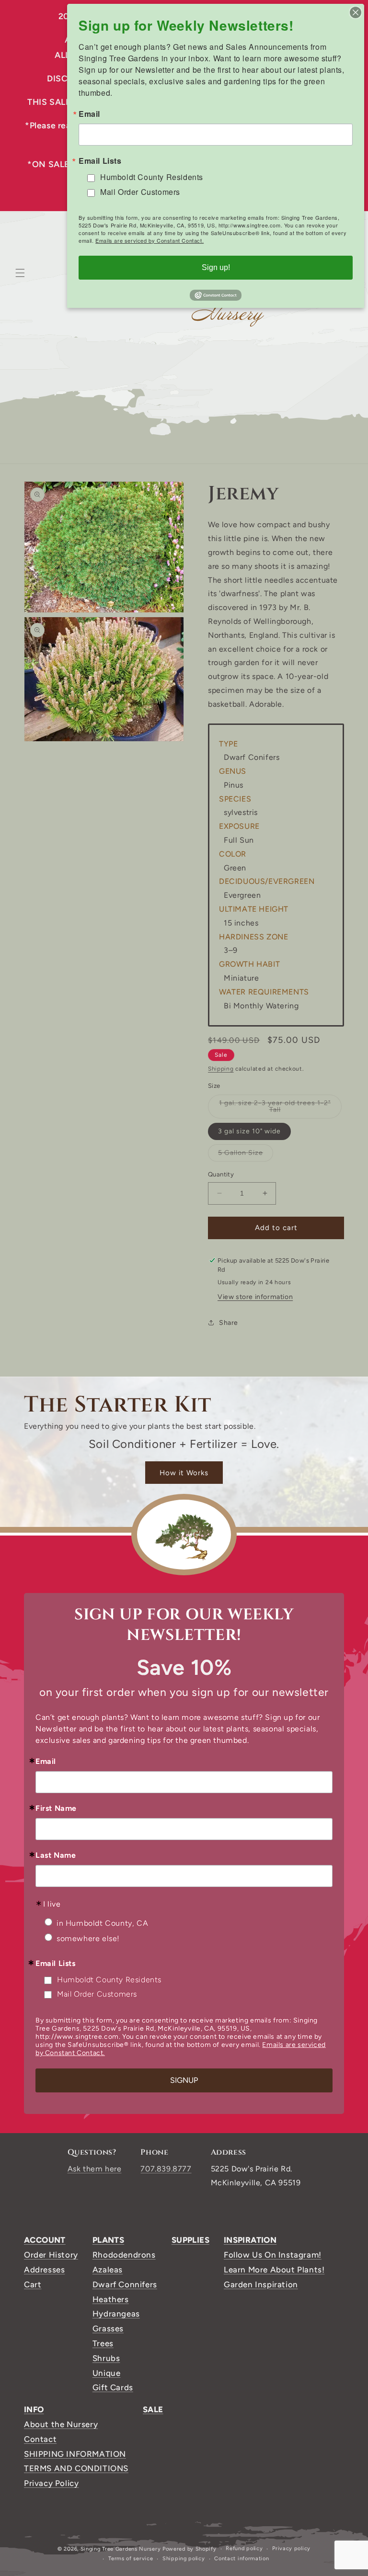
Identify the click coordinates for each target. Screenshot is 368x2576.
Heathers (111, 2299)
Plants (108, 2240)
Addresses (44, 2270)
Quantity (221, 1174)
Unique (107, 2373)
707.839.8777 (166, 2169)
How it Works (184, 1473)
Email (46, 1762)
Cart (33, 2284)
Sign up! (216, 267)
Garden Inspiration (261, 2284)
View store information (255, 1297)
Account (45, 2240)
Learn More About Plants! (274, 2270)
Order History (51, 2255)
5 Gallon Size (246, 1155)
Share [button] (229, 1323)
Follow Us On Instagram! (273, 2255)
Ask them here (95, 2169)
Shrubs (106, 2358)
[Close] (356, 12)
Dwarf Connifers (125, 2284)
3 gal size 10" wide (249, 1131)
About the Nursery (61, 2424)
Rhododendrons (124, 2255)
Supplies (190, 2240)
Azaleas (108, 2270)
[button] (20, 273)
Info (34, 2409)
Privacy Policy (51, 2483)
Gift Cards (113, 2387)
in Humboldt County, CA (102, 1923)
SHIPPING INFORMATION (75, 2454)
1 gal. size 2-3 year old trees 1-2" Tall (275, 1109)
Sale (153, 2409)
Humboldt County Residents (109, 1980)
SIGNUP (184, 2080)
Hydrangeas (116, 2314)
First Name (56, 1808)
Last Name (56, 1855)
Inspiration (250, 2240)
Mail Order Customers (97, 1994)
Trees (103, 2343)
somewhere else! (88, 1938)
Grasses (108, 2328)
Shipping (221, 1069)
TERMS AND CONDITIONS (76, 2468)
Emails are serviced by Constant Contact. (149, 240)
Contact (40, 2439)
